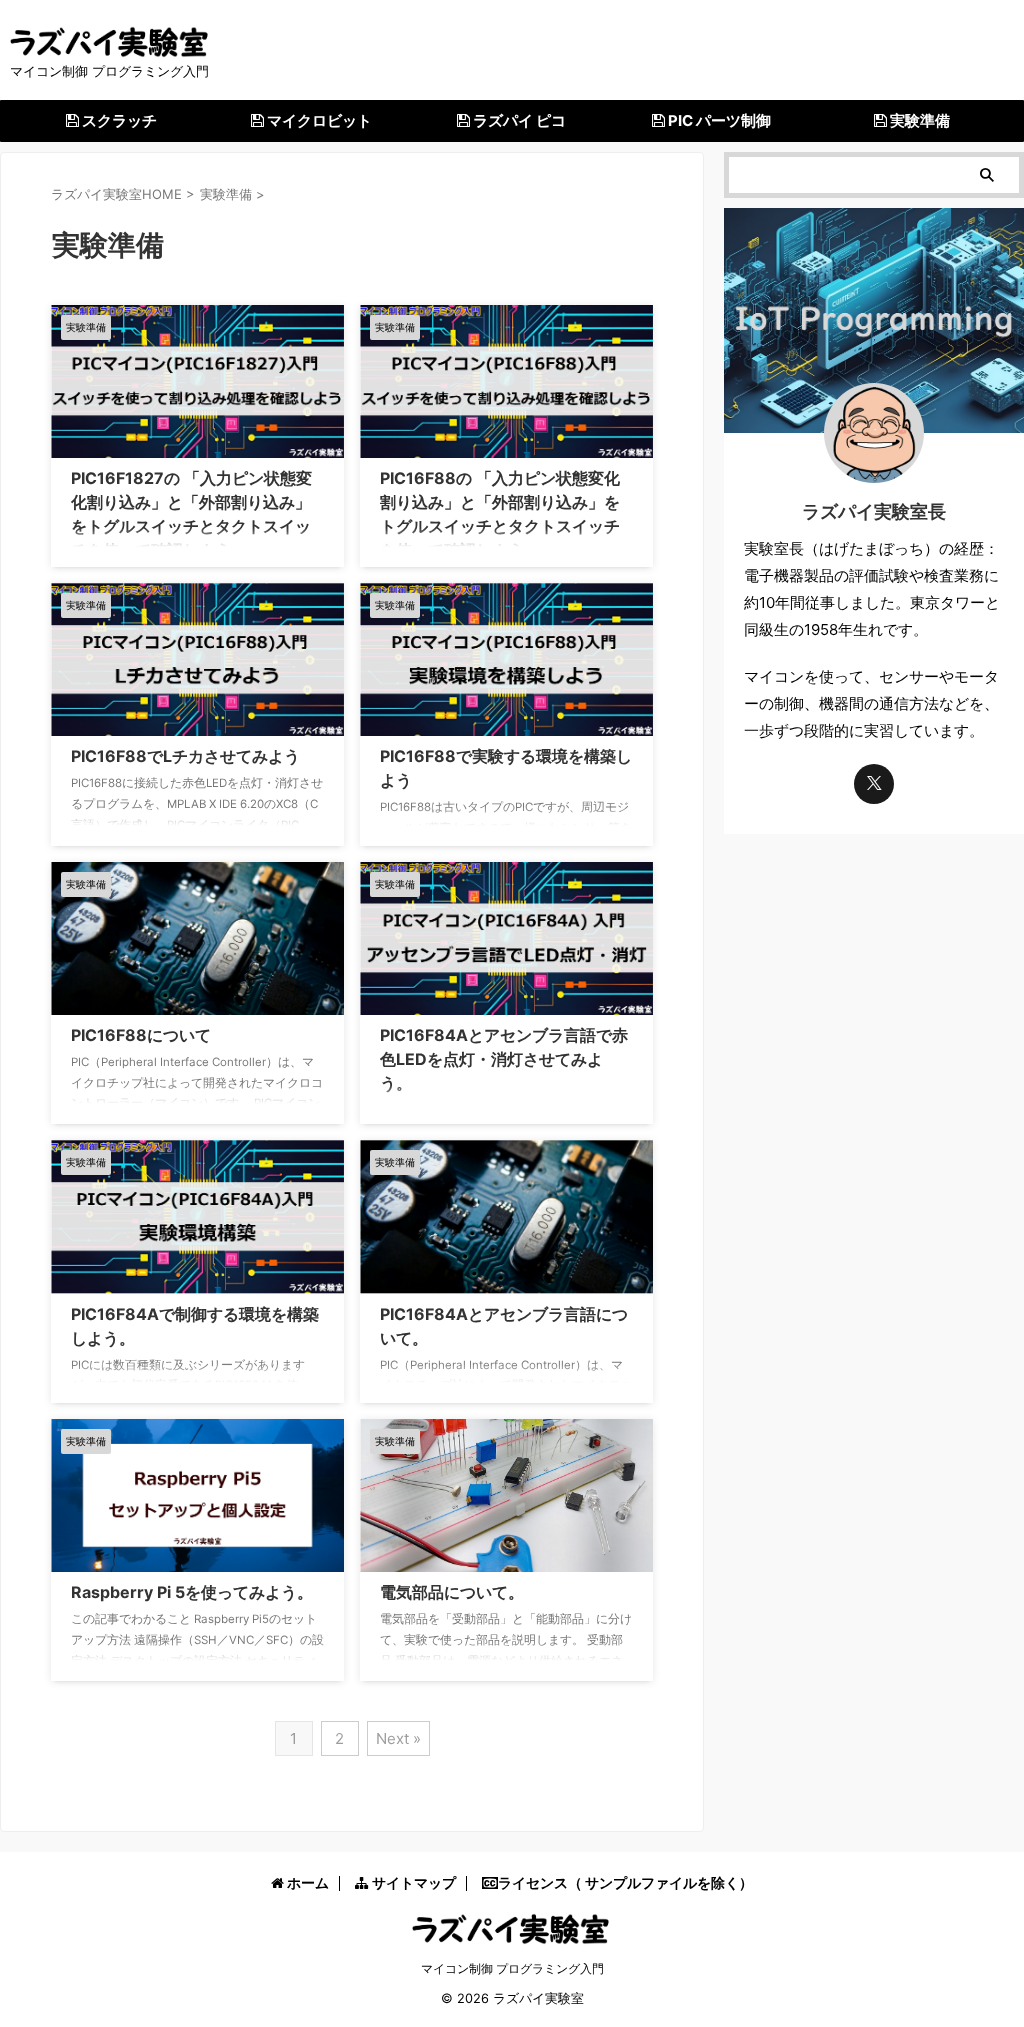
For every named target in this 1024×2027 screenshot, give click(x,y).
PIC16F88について (141, 1035)
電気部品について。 (452, 1592)
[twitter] (874, 784)
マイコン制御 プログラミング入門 (512, 1968)
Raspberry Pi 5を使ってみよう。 (192, 1592)
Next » (398, 1738)
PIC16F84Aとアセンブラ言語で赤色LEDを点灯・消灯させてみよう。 (504, 1059)
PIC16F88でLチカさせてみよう (185, 756)
